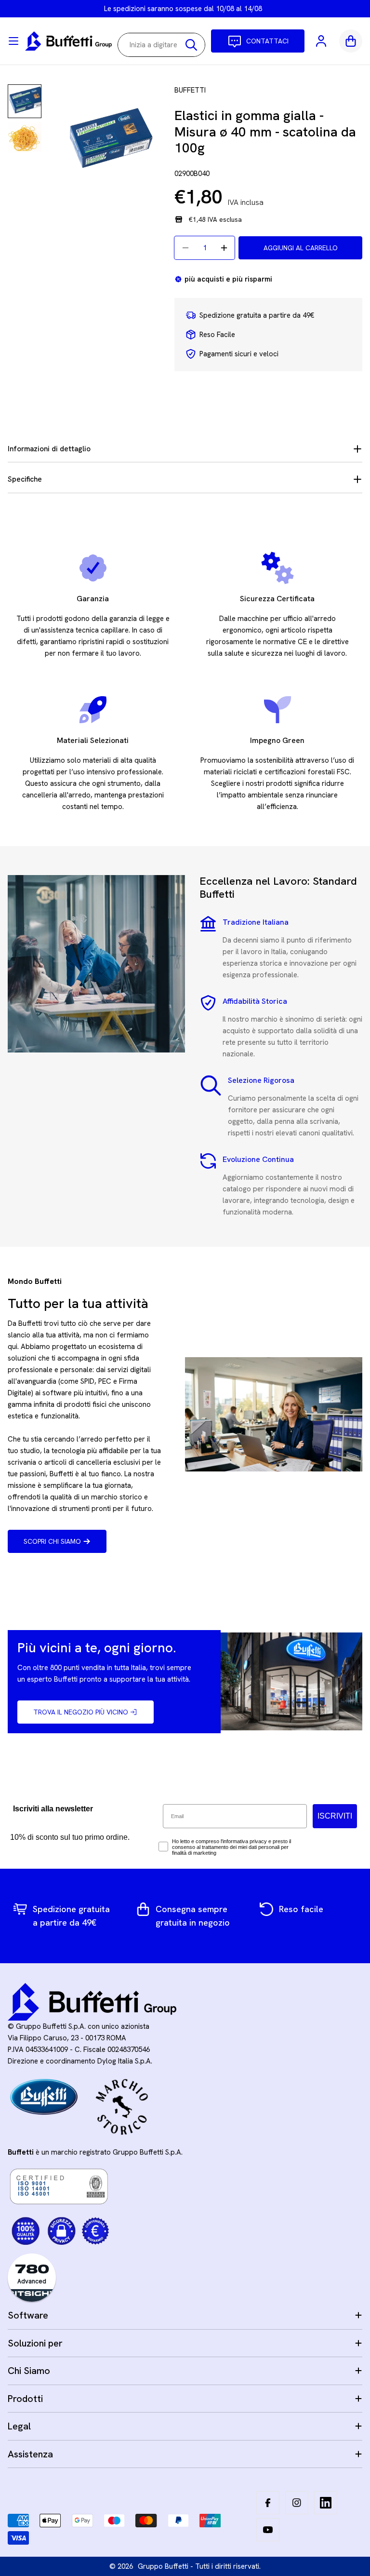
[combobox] (161, 45)
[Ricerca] (191, 45)
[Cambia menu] (13, 41)
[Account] (322, 41)
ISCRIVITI (335, 1816)
